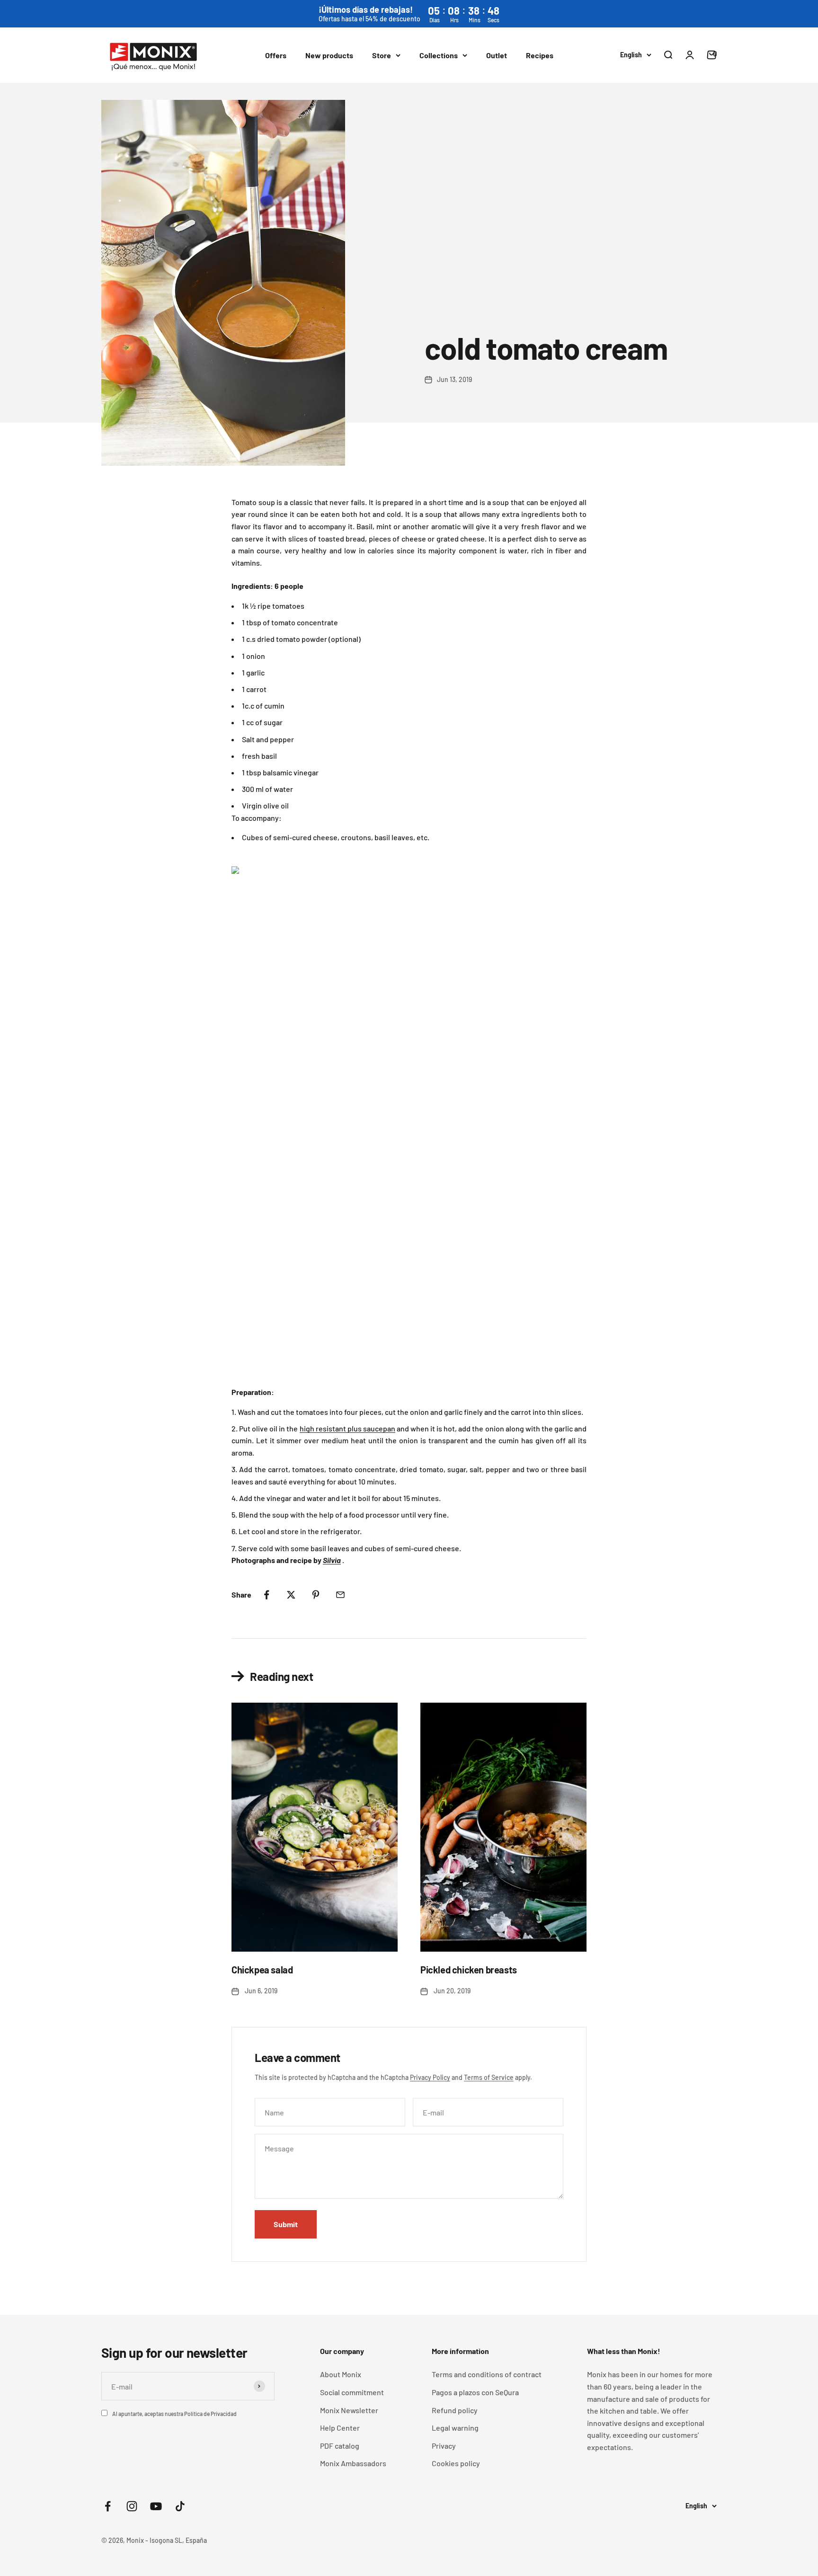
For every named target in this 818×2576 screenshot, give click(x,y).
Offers (276, 55)
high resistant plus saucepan (347, 1428)
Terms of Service (489, 2077)
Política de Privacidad (210, 2414)
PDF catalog (340, 2446)
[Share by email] (340, 1595)
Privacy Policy (430, 2077)
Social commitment (352, 2392)
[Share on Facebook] (267, 1595)
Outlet (497, 55)
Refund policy (455, 2410)
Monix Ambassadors (353, 2463)
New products (329, 55)
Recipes (540, 55)
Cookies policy (456, 2463)
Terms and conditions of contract (487, 2374)
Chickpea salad (262, 1970)
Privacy (444, 2446)
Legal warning (455, 2428)
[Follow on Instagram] (132, 2506)
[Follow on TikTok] (180, 2506)
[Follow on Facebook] (108, 2506)
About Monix (341, 2374)
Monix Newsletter (349, 2410)
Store (382, 55)
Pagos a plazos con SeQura (475, 2392)
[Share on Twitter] (291, 1595)
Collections (439, 55)
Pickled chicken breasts (469, 1970)
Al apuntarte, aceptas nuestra (174, 2414)
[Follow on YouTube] (156, 2506)
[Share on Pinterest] (316, 1595)
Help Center (340, 2428)
